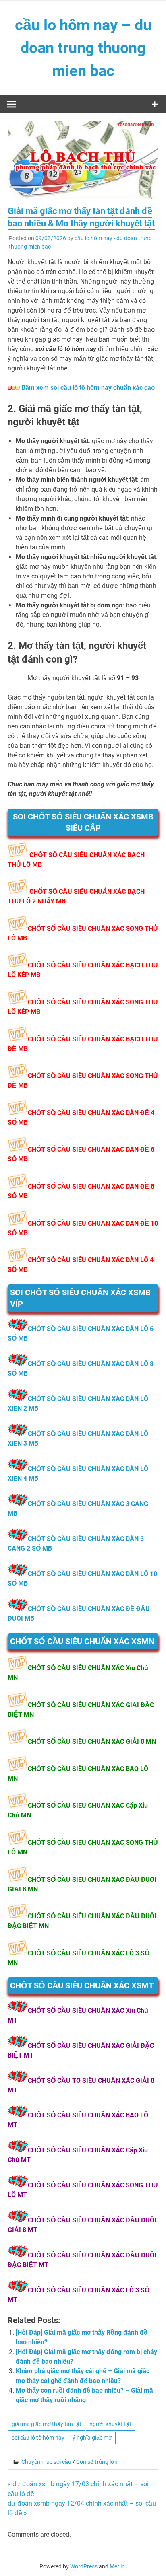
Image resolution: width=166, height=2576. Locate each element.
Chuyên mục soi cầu (46, 2462)
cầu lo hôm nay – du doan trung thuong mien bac (83, 48)
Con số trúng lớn (97, 2462)
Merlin (117, 2566)
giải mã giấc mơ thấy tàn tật (47, 2424)
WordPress (84, 2566)
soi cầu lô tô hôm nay (38, 2438)
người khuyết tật (110, 2424)
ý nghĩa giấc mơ (92, 2438)
